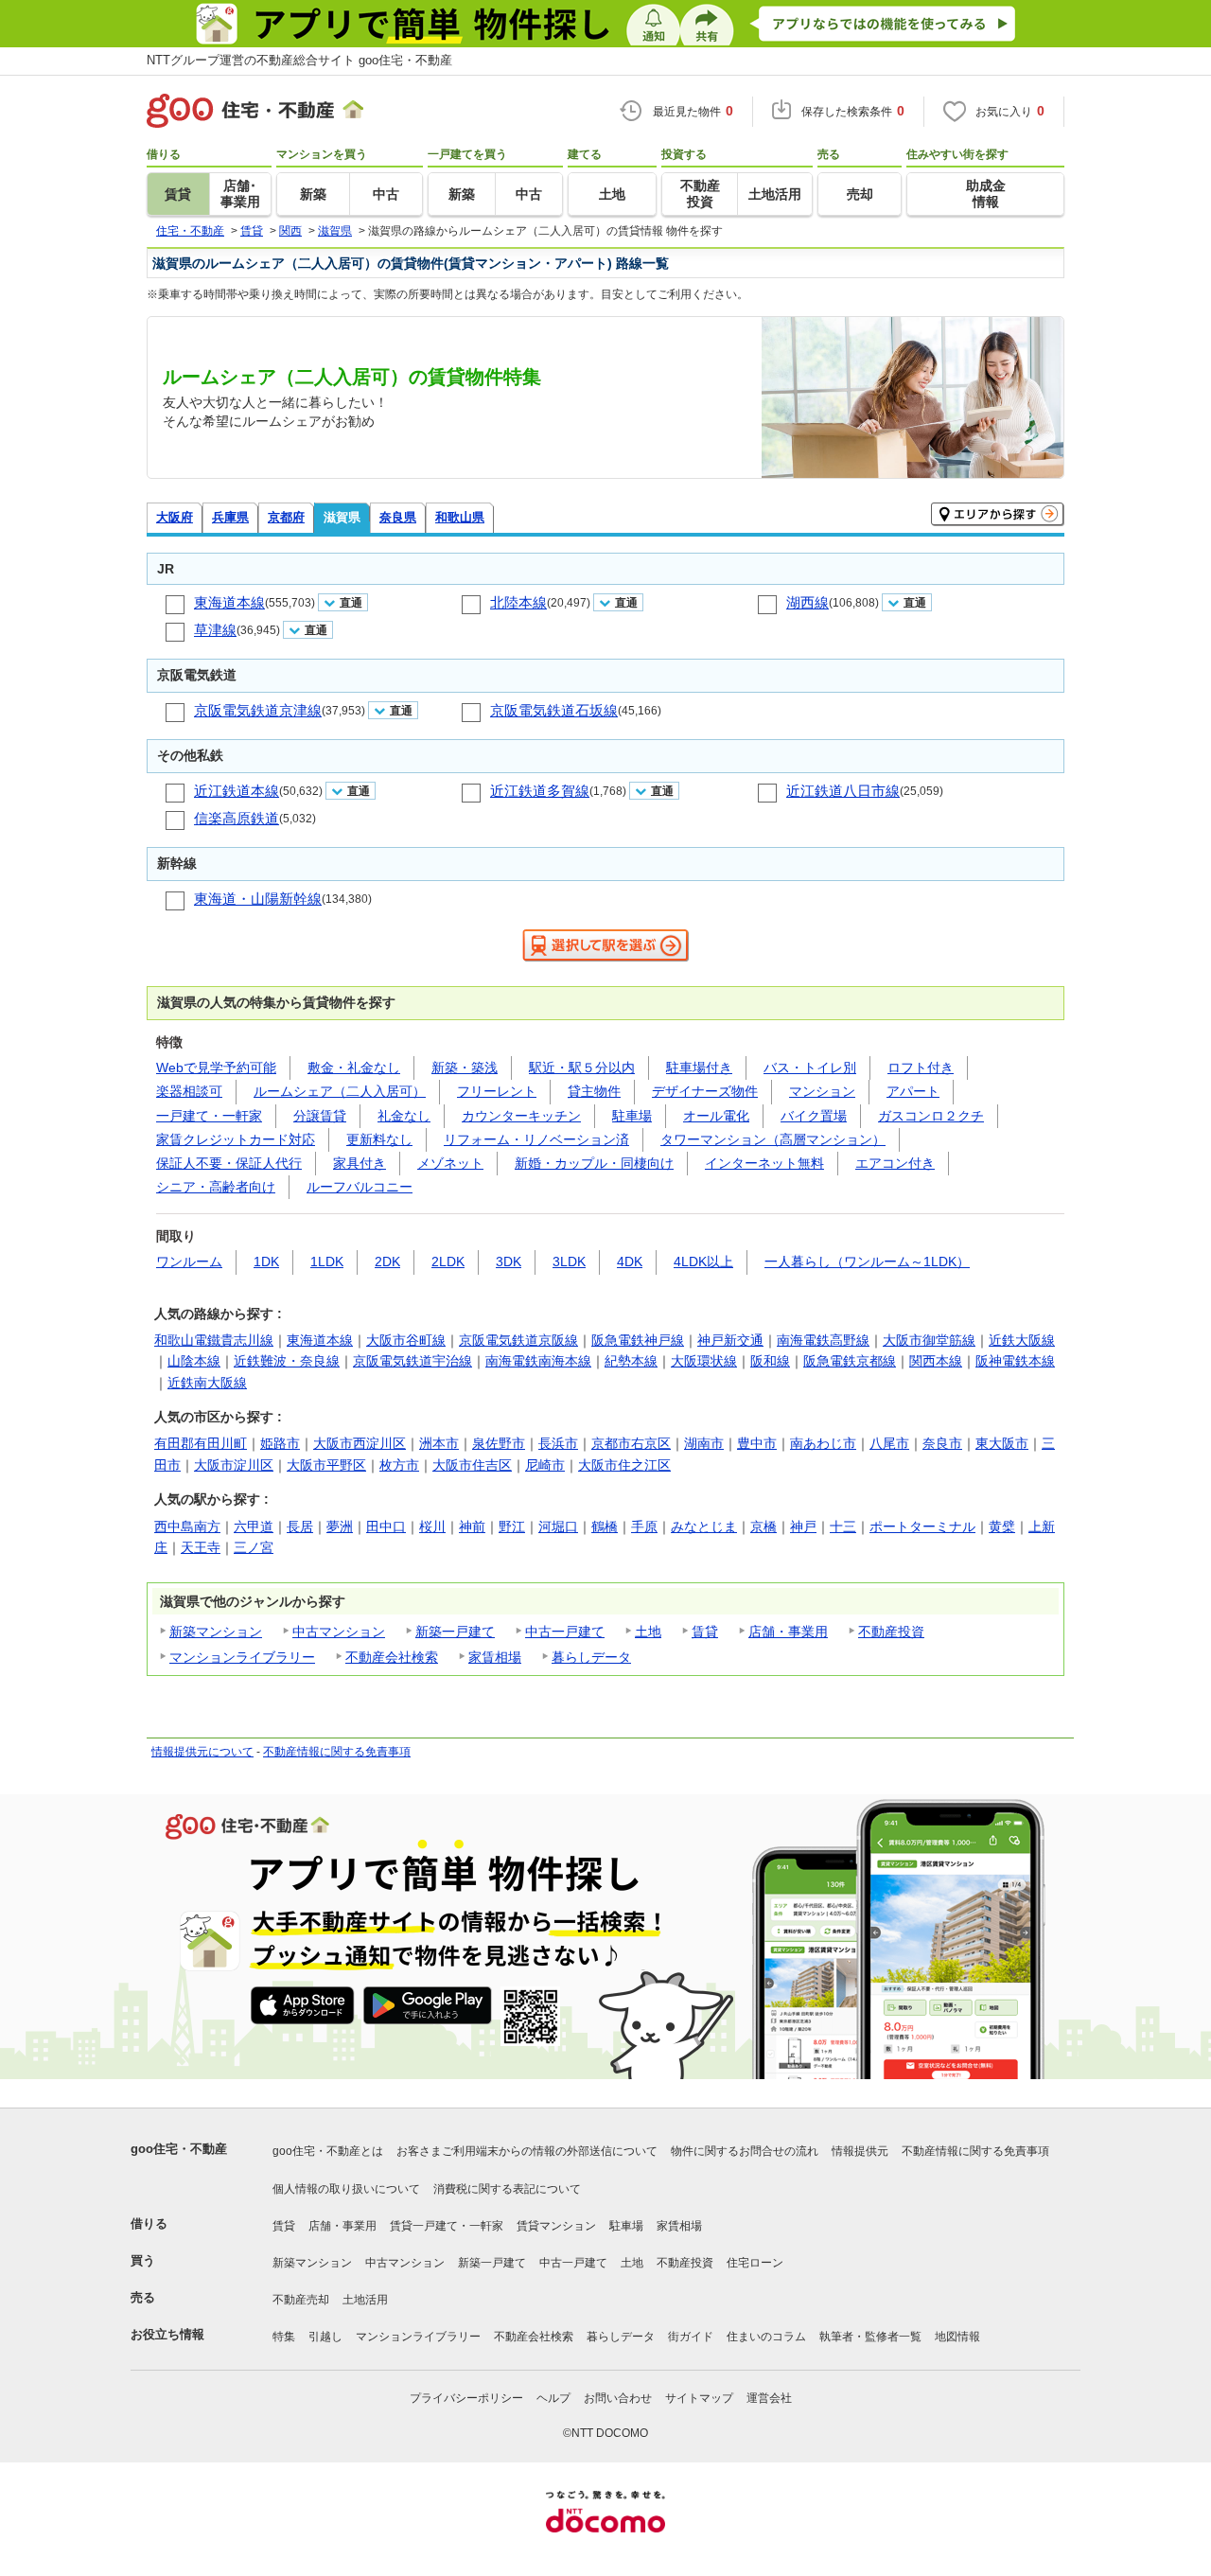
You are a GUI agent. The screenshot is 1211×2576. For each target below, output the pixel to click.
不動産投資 (891, 1632)
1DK (266, 1262)
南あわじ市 (823, 1443)
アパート (913, 1091)
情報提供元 (860, 2151)
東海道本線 (229, 602)
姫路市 (280, 1443)
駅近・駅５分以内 (582, 1067)
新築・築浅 (465, 1067)
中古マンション (339, 1632)
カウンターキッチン (521, 1116)
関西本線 (936, 1361)
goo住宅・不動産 (179, 2149)
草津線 (215, 630)
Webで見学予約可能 (216, 1067)
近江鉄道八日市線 (843, 791)
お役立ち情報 (167, 2334)
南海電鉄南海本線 (538, 1361)
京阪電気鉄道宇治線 (412, 1361)
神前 (472, 1526)
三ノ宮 (254, 1547)
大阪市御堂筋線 (929, 1340)
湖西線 (807, 602)
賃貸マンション (556, 2226)
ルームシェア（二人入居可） (340, 1091)
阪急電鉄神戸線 (638, 1340)
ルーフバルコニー (360, 1187)
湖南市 (704, 1443)
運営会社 (769, 2398)
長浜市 (558, 1443)
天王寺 (201, 1547)
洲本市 (439, 1443)
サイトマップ (699, 2398)
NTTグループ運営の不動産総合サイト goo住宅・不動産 (299, 60)
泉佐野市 (499, 1443)
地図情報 (957, 2337)
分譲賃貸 (320, 1116)
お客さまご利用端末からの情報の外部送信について (527, 2151)
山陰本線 (194, 1361)
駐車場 (632, 1116)
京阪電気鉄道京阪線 (518, 1340)
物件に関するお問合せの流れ (745, 2151)
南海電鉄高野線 (823, 1340)
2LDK (448, 1262)
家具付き (360, 1163)
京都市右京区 (631, 1443)
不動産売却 (301, 2300)
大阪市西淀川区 (360, 1443)
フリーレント (497, 1091)
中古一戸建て (565, 1632)
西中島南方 (187, 1526)
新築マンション (216, 1632)
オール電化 (716, 1116)
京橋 (763, 1526)
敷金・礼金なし (354, 1067)
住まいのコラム (766, 2337)
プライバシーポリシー (466, 2398)
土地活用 (365, 2300)
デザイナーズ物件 (705, 1091)
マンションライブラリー (242, 1657)
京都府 (286, 517)
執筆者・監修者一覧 (870, 2337)
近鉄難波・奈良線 (287, 1361)
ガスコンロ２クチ (931, 1116)
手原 (644, 1526)
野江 (512, 1526)
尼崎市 (545, 1465)
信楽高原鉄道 (237, 818)
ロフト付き (921, 1067)
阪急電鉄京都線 (850, 1361)
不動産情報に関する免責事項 (337, 1752)
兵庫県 (230, 517)
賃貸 (705, 1632)
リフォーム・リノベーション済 (536, 1139)
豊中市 (757, 1443)
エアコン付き (895, 1163)
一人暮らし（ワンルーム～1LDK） (867, 1262)
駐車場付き (699, 1067)
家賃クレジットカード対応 (236, 1139)
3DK (509, 1262)
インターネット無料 (764, 1163)
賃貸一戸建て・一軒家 (447, 2226)
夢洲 (340, 1526)
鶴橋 (605, 1526)
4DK (630, 1262)
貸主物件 (594, 1091)
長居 (300, 1526)
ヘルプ (553, 2398)
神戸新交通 (730, 1340)
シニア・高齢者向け (216, 1187)
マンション (822, 1091)
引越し (325, 2337)
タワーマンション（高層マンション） (773, 1139)
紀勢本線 (631, 1361)
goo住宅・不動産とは (328, 2151)
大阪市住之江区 (624, 1465)
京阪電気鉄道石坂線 (554, 710)
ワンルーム (189, 1262)
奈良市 (942, 1443)
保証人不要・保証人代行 (229, 1163)
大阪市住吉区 (472, 1465)
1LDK (327, 1262)
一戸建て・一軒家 (209, 1116)
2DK (387, 1262)
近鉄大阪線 (1022, 1340)
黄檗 (1002, 1526)
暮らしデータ (591, 1657)
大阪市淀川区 (234, 1465)
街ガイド (691, 2337)
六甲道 (254, 1526)
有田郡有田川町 (201, 1443)
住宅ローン (755, 2263)
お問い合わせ (618, 2398)
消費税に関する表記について (507, 2189)
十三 (843, 1526)
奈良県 (398, 517)
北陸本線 (518, 602)
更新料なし (379, 1139)
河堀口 (558, 1526)
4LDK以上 (703, 1262)
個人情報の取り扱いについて (346, 2189)
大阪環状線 (704, 1361)
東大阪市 (1002, 1443)
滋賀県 (342, 517)
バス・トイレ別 (810, 1067)
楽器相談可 (189, 1091)
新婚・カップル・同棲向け (594, 1163)
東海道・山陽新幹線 (258, 899)
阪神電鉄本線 (1015, 1361)
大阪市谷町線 (406, 1340)
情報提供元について (202, 1752)
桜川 (432, 1526)
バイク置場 (814, 1116)
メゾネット (450, 1163)
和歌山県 (460, 517)
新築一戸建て (455, 1632)
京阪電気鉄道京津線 (258, 710)
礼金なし (404, 1116)
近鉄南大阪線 (207, 1383)
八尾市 (889, 1443)
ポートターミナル (922, 1526)
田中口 (386, 1526)
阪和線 (770, 1361)
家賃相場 (495, 1657)
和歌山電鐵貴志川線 (214, 1340)
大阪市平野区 (326, 1465)
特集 (284, 2337)
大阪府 (175, 517)
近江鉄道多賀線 (540, 791)
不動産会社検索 (392, 1657)
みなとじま (704, 1526)
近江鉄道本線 (237, 791)
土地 (648, 1632)
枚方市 (399, 1465)
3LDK (569, 1262)
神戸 (803, 1526)
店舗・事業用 (788, 1632)
